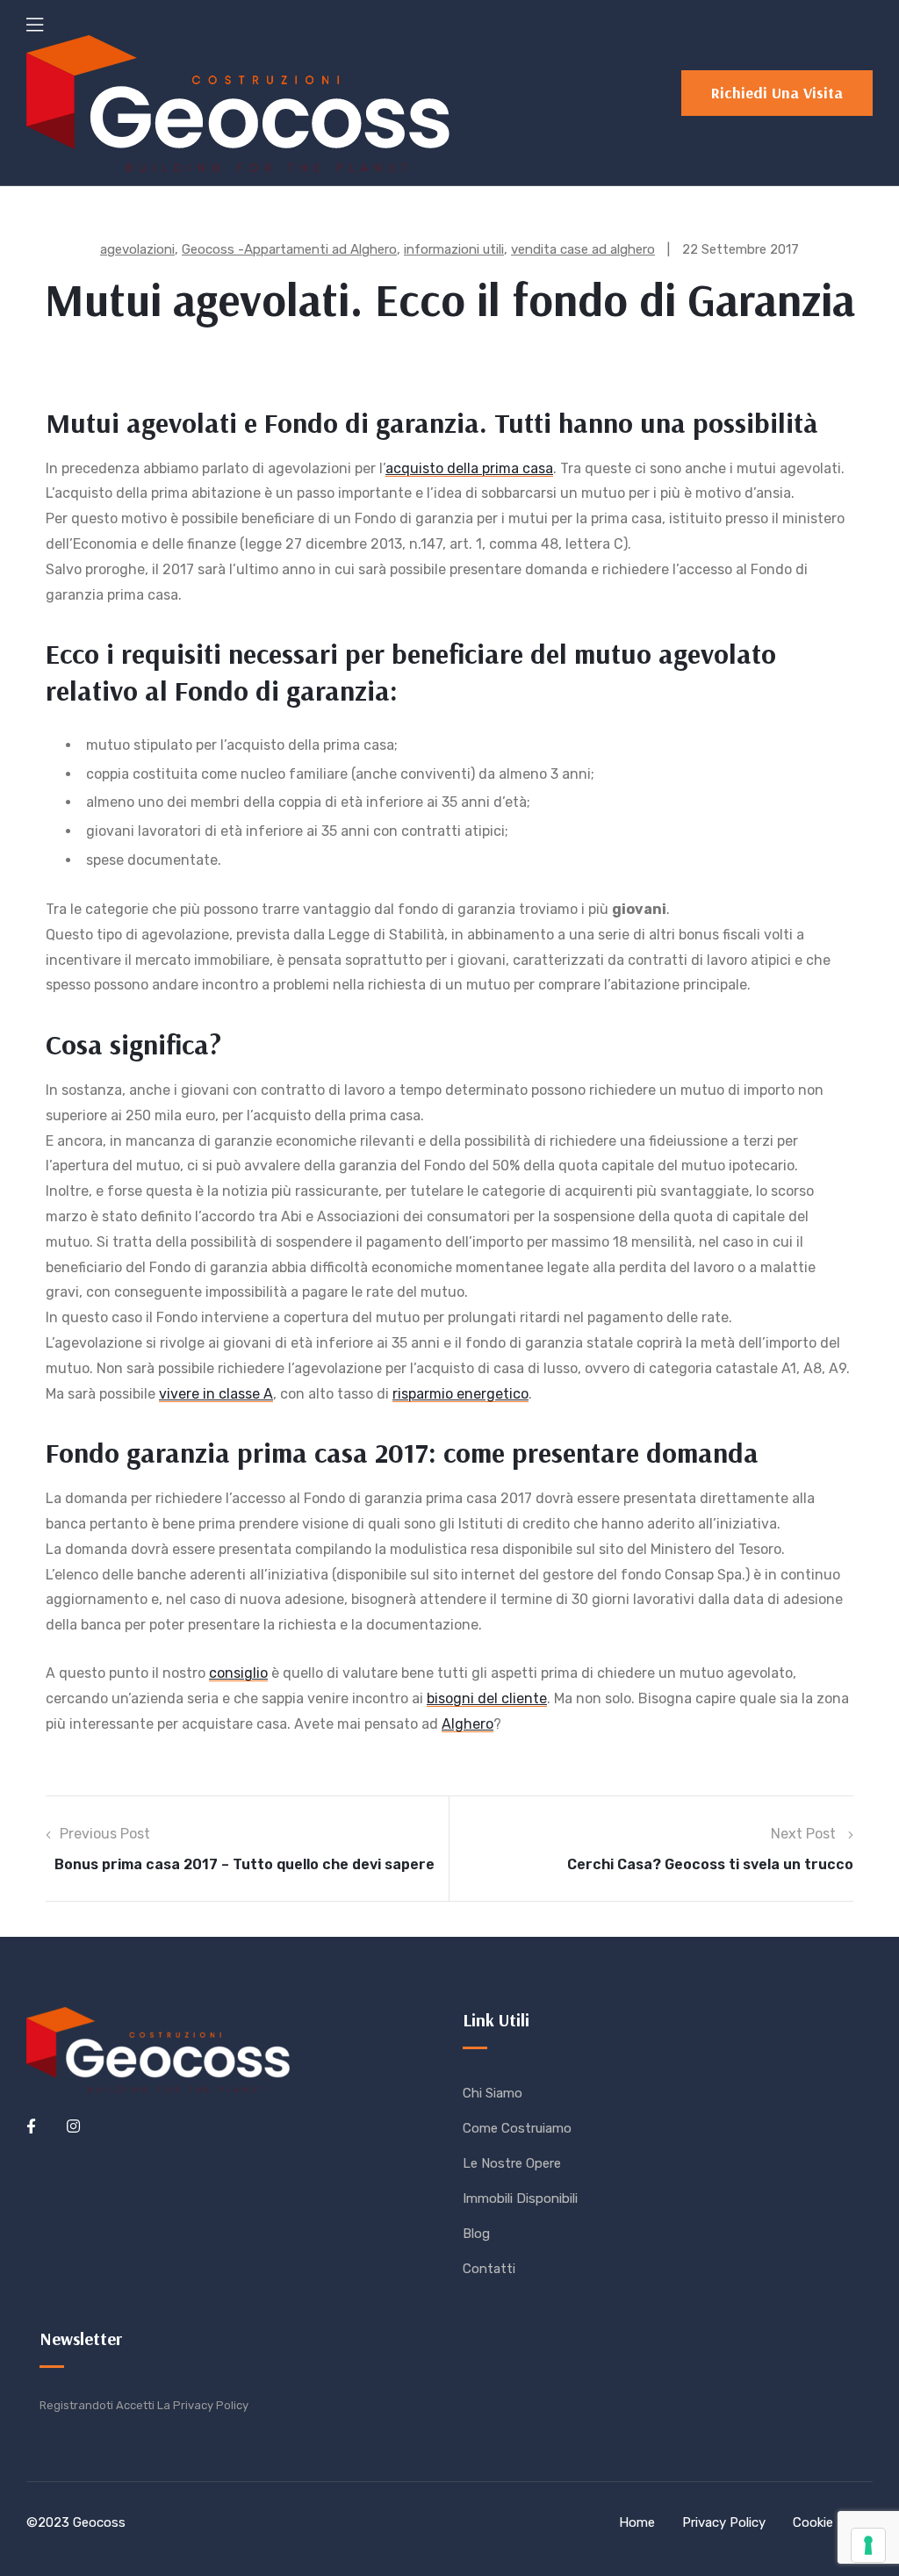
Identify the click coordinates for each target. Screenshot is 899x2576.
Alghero (467, 1724)
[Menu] (35, 25)
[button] (777, 93)
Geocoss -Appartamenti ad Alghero (289, 249)
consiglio (238, 1673)
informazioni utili (454, 249)
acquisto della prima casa (469, 468)
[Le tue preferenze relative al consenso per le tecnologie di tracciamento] (868, 2545)
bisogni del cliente (487, 1698)
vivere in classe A (216, 1394)
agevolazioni (137, 249)
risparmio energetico (460, 1394)
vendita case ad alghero (583, 249)
